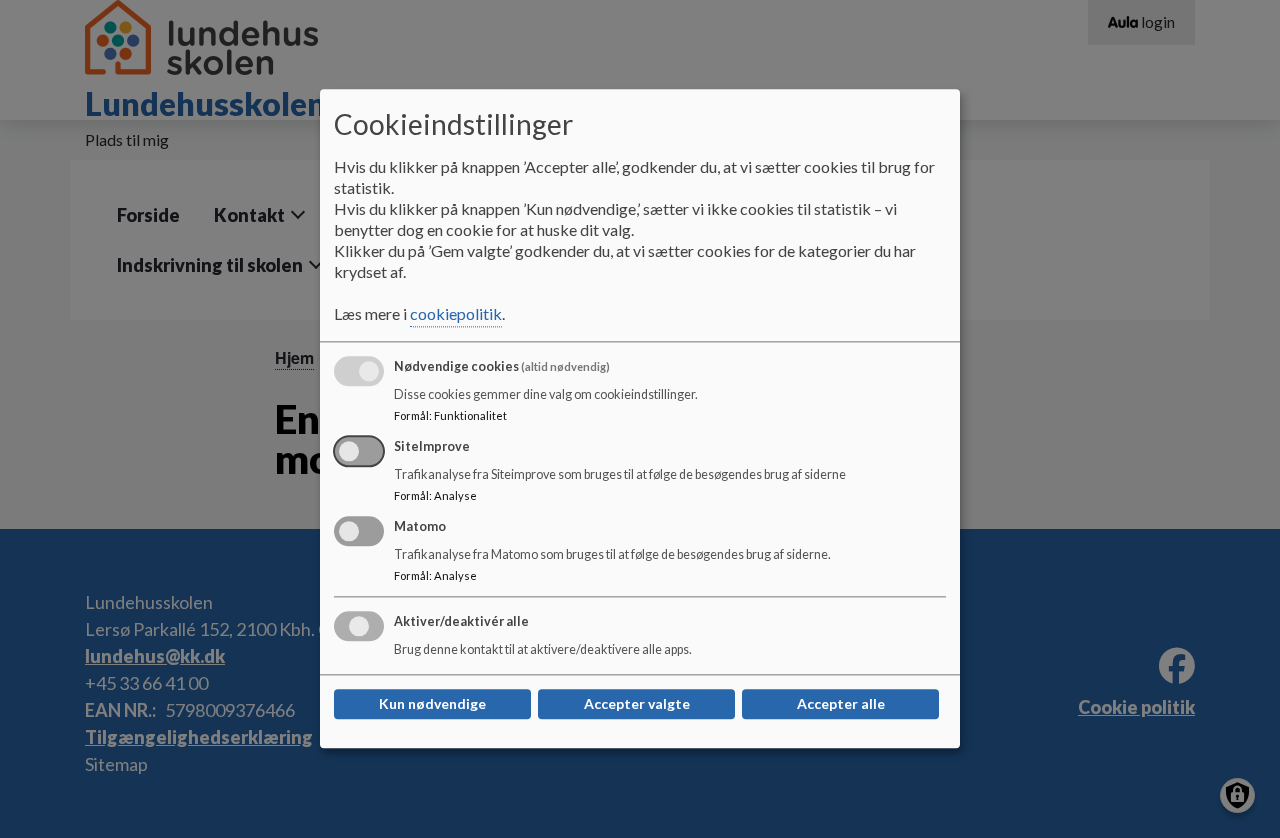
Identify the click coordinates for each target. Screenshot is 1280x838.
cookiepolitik (456, 314)
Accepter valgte (637, 704)
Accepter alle (841, 704)
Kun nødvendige (432, 704)
